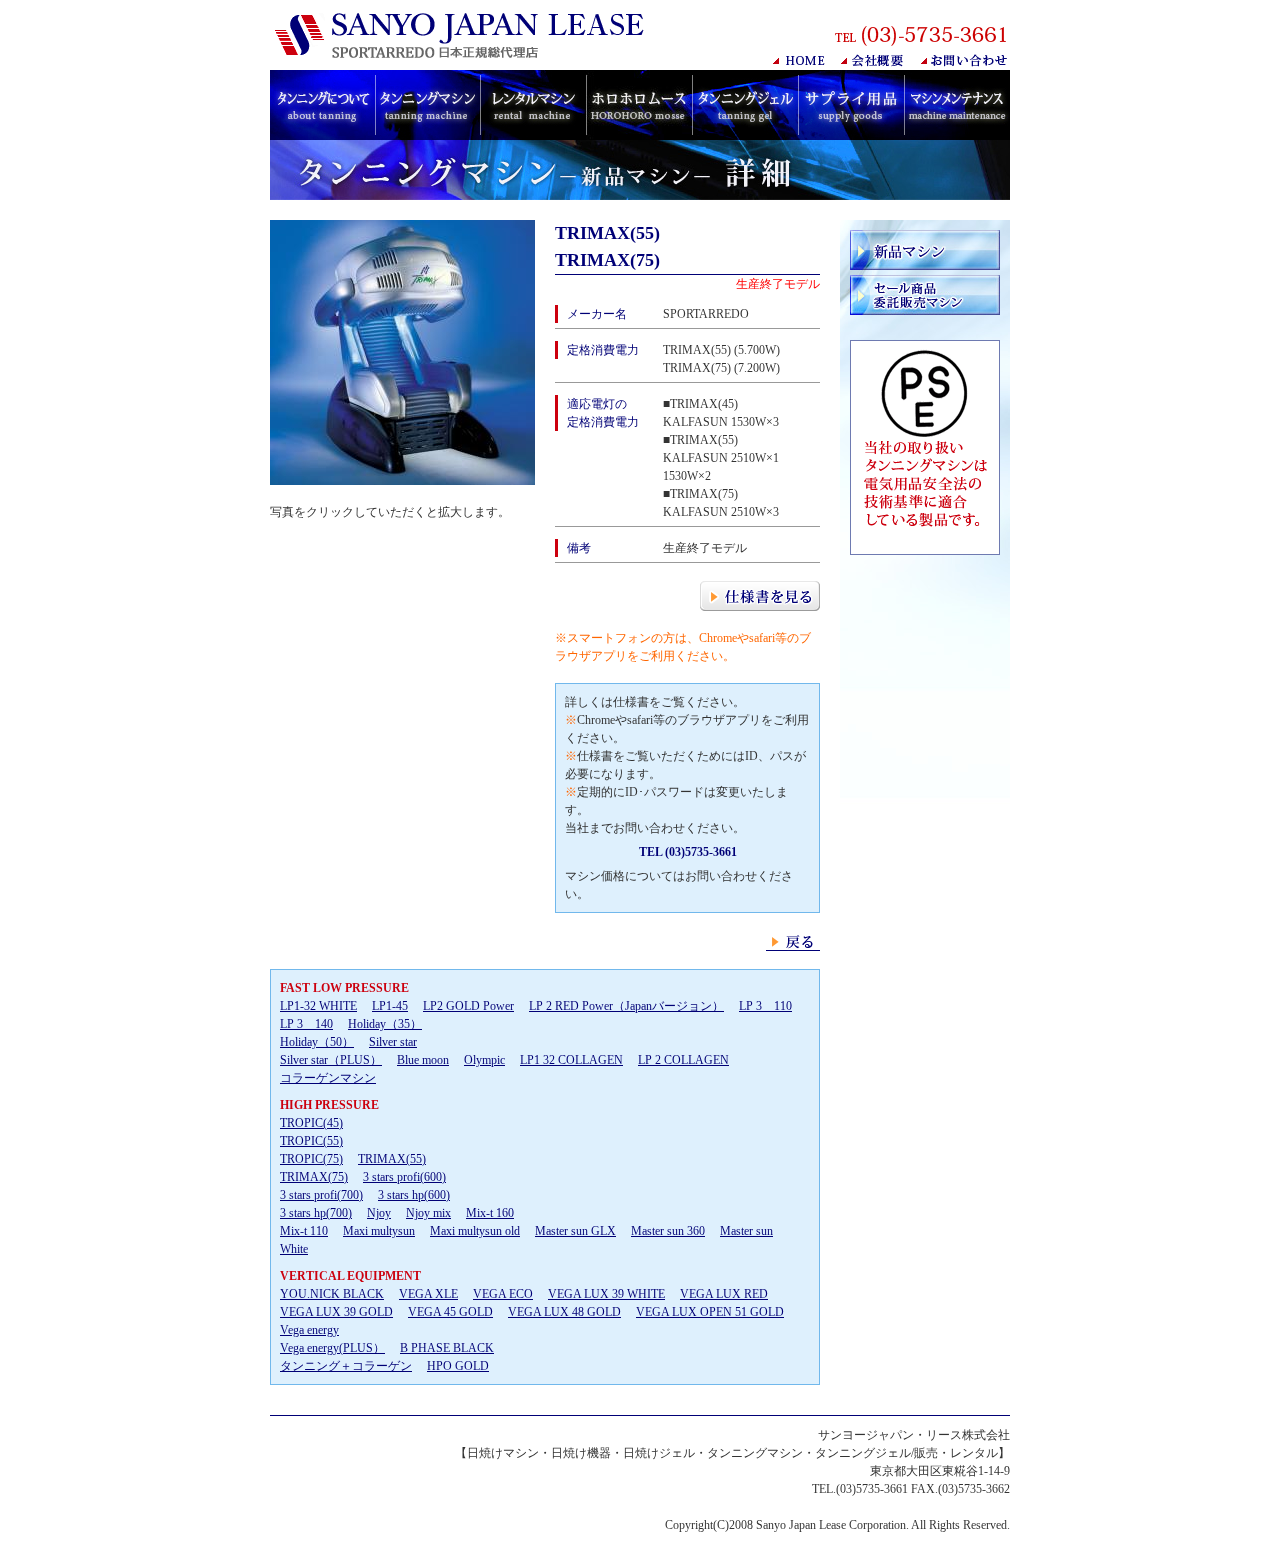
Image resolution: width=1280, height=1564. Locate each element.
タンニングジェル (745, 105)
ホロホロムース (639, 105)
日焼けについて (322, 105)
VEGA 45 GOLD (450, 1312)
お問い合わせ (965, 60)
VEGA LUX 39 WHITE (606, 1294)
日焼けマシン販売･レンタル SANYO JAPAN (464, 35)
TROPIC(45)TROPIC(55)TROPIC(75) (311, 1141)
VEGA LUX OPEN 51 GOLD (710, 1312)
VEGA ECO (503, 1294)
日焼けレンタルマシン (533, 105)
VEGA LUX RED (724, 1294)
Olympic (484, 1060)
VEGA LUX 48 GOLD (564, 1312)
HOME (799, 60)
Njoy (379, 1213)
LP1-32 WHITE (318, 1006)
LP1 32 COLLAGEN (571, 1060)
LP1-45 (390, 1006)
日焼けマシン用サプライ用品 (851, 105)
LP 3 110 (765, 1006)
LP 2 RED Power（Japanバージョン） (626, 1006)
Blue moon (423, 1060)
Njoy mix (428, 1213)
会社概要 (873, 60)
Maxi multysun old (475, 1231)
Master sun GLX (575, 1231)
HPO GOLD (458, 1366)
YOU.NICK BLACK (332, 1294)
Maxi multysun (379, 1231)
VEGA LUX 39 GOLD (336, 1312)
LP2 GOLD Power (468, 1006)
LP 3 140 (306, 1024)
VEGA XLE (428, 1294)
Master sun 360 (668, 1231)
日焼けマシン (427, 105)
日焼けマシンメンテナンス (957, 105)
